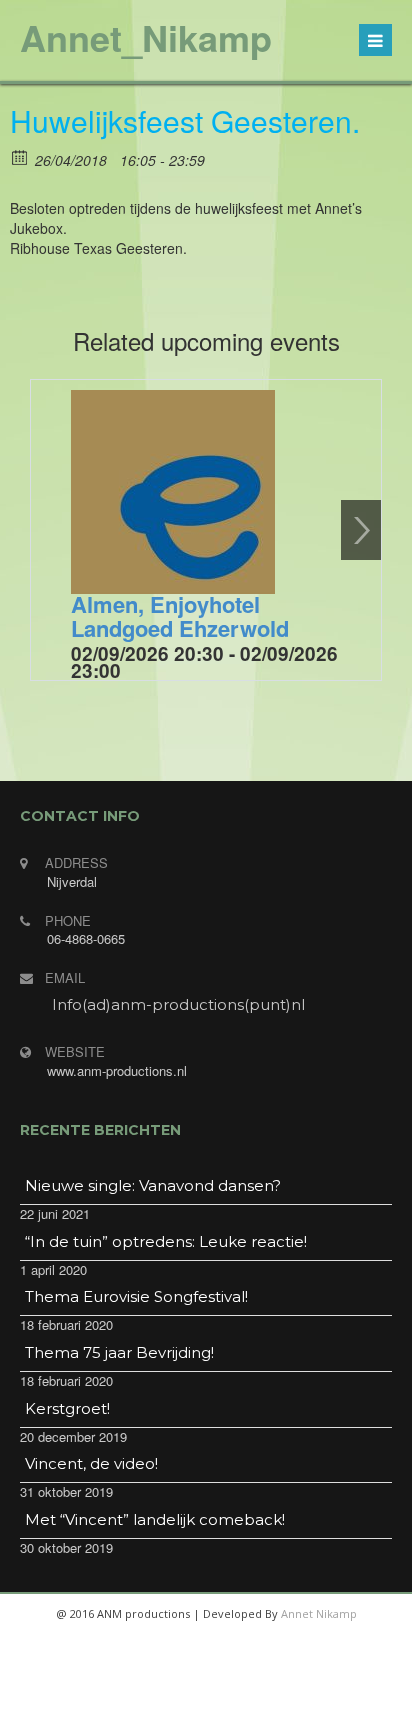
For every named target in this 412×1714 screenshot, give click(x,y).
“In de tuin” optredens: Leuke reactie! (166, 1241)
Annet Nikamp (319, 1613)
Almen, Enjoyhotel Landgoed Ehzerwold (180, 616)
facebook (132, 1694)
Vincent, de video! (91, 1463)
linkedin (276, 1694)
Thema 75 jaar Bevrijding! (119, 1352)
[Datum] (20, 156)
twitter (180, 1694)
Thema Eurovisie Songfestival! (136, 1296)
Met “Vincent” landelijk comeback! (155, 1519)
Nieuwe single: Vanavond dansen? (153, 1185)
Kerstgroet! (67, 1408)
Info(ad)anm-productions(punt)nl (178, 1004)
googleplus (228, 1694)
